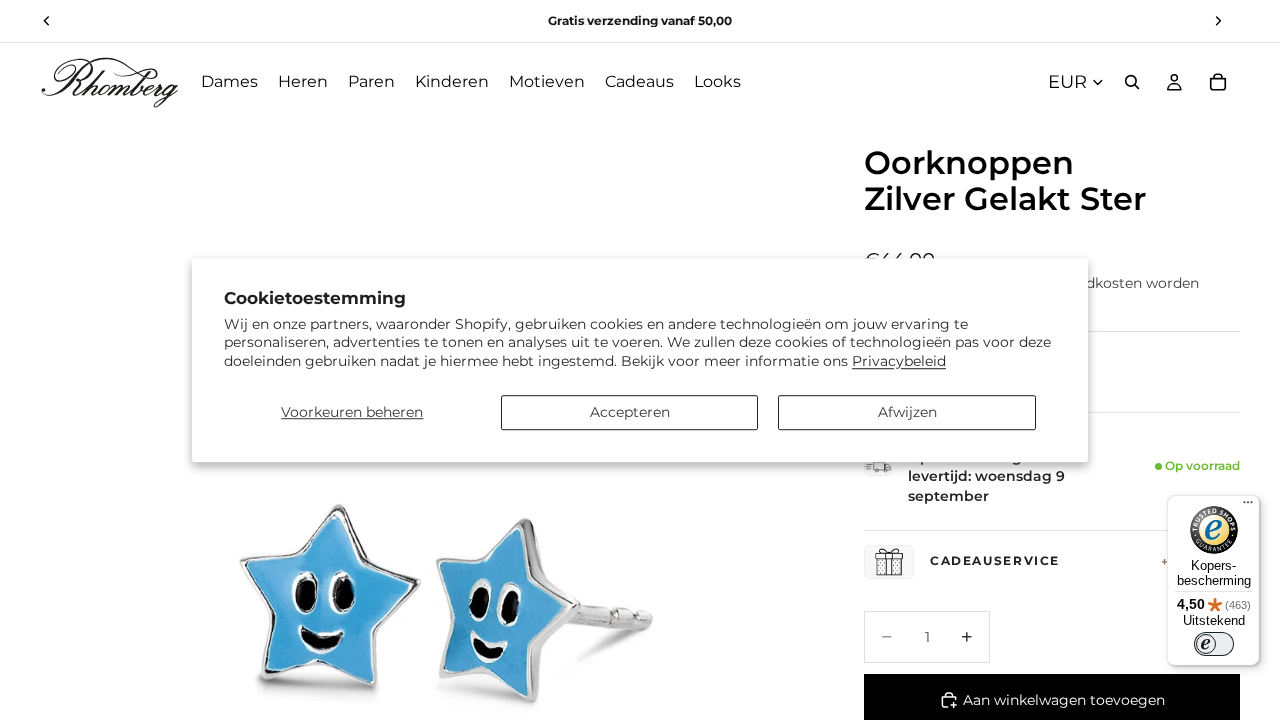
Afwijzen (907, 412)
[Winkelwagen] (1218, 82)
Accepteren (630, 412)
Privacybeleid (899, 361)
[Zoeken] (1132, 82)
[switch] (1214, 644)
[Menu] (1248, 507)
